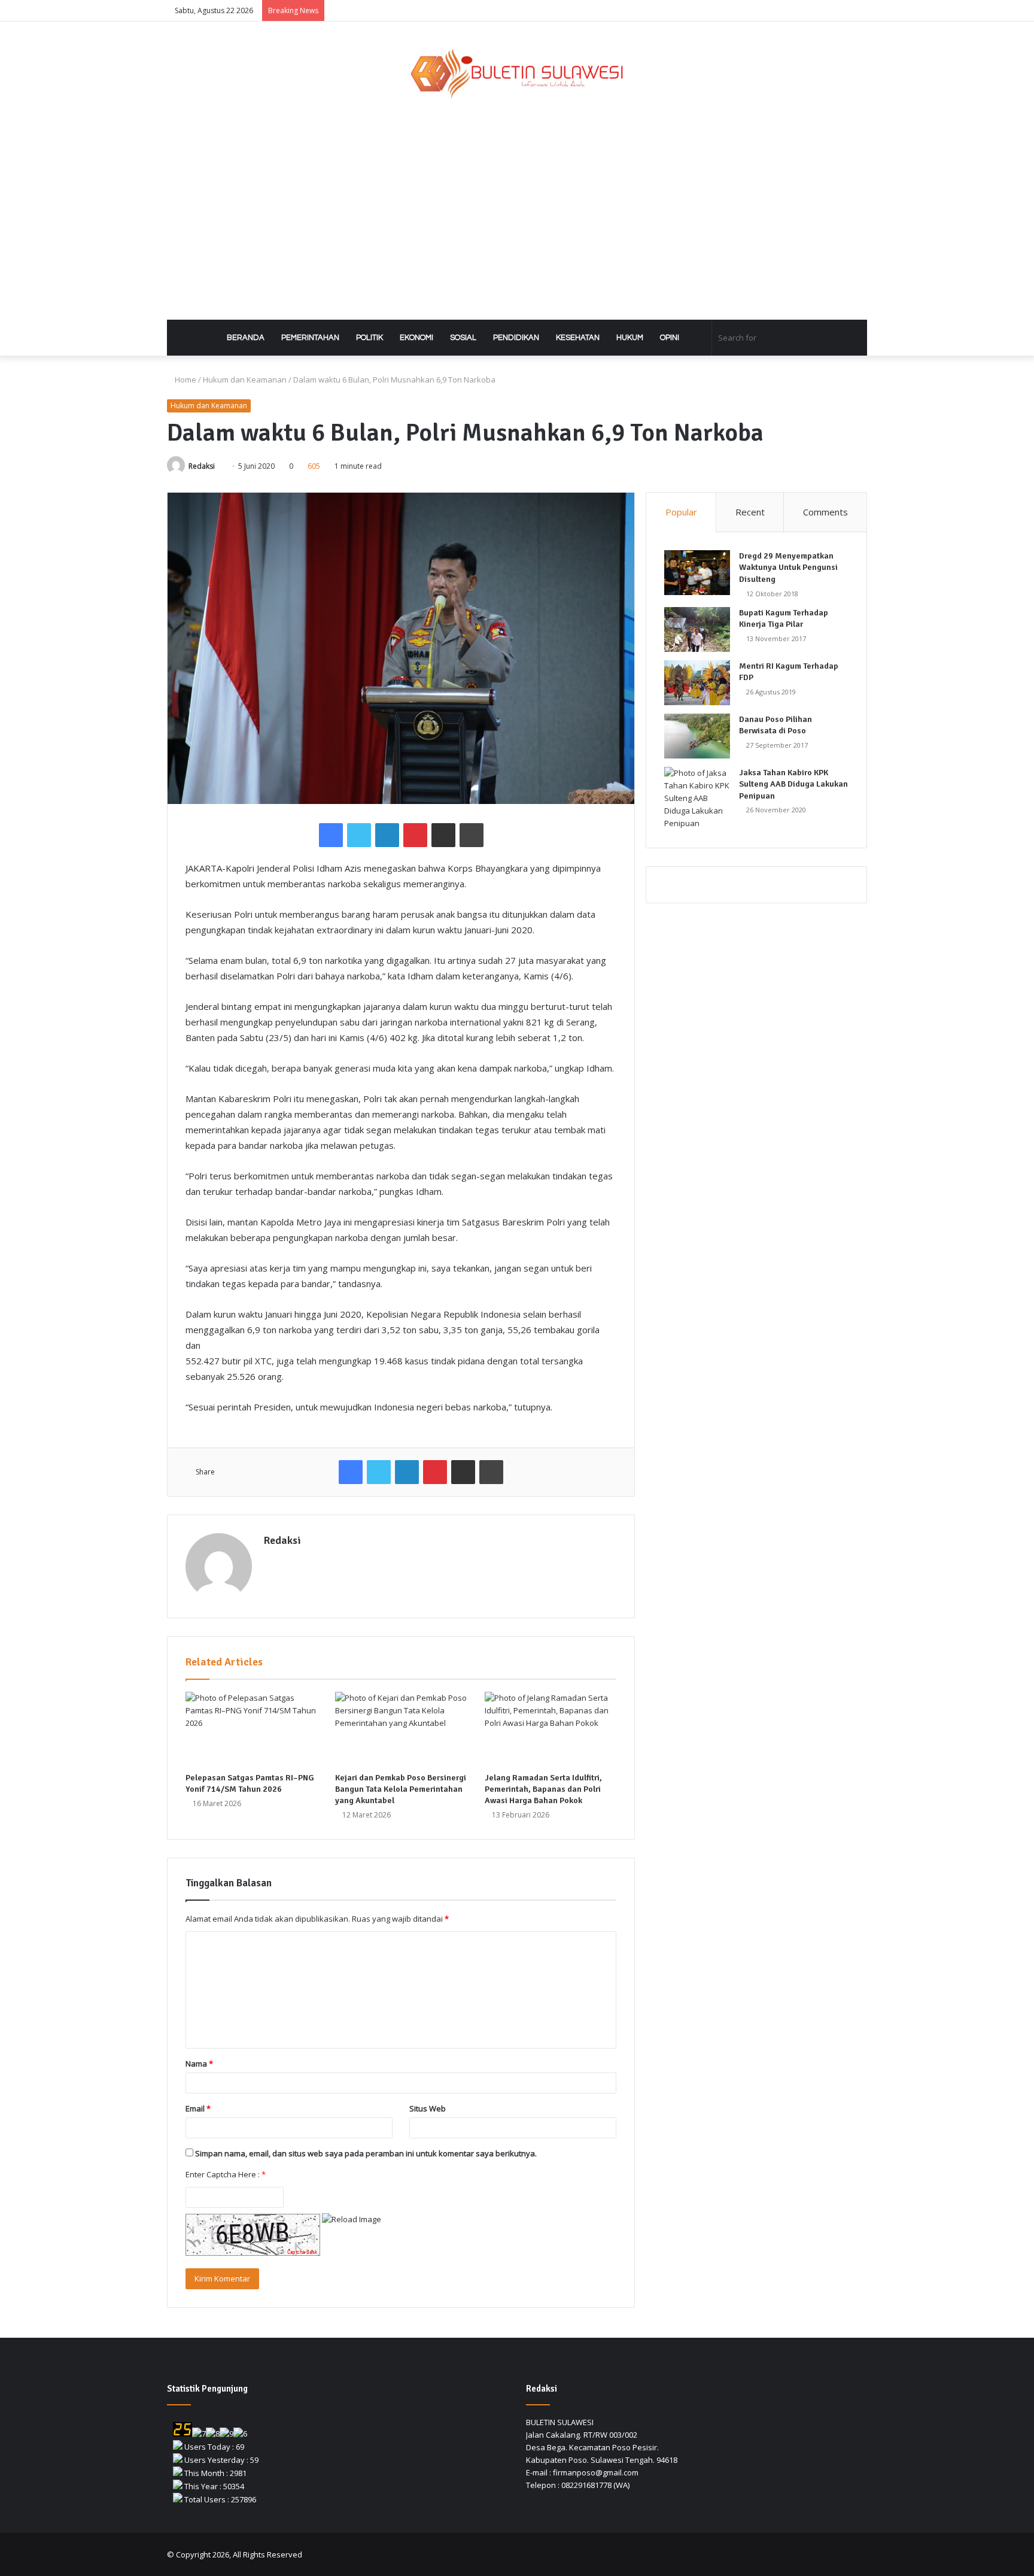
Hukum (630, 338)
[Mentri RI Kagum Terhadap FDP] (697, 683)
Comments (825, 512)
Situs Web (428, 2108)
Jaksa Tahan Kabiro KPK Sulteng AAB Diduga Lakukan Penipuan (793, 784)
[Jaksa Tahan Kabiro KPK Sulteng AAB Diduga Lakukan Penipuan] (697, 798)
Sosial (463, 338)
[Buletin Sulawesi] (517, 75)
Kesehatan (578, 338)
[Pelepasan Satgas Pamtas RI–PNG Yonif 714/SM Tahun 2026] (251, 1729)
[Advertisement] (517, 212)
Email (198, 2108)
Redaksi (202, 466)
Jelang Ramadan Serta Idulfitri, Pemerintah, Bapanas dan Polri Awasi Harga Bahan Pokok (543, 1789)
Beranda (245, 338)
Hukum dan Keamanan (245, 380)
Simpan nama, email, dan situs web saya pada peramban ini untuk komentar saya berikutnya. (366, 2153)
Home (185, 380)
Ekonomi (416, 338)
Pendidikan (516, 338)
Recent (750, 512)
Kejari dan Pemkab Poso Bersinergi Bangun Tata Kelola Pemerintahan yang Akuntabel (401, 1789)
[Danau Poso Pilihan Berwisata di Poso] (697, 736)
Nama (199, 2064)
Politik (369, 338)
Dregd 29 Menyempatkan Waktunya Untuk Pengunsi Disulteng (788, 568)
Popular (681, 512)
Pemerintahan (310, 338)
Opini (670, 338)
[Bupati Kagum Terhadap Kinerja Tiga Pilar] (697, 629)
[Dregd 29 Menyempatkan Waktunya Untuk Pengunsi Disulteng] (697, 573)
